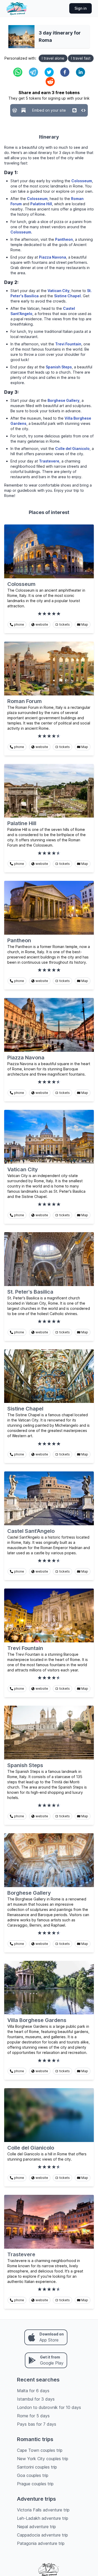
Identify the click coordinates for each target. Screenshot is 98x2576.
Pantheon (64, 239)
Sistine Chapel (67, 296)
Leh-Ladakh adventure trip (43, 2518)
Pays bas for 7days (37, 2424)
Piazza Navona (53, 257)
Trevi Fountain (68, 344)
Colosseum (82, 181)
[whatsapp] (18, 72)
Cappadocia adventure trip (42, 2535)
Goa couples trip (33, 2475)
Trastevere (49, 461)
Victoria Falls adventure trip (43, 2510)
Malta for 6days (33, 2391)
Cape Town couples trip (40, 2450)
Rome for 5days (33, 2416)
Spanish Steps (59, 367)
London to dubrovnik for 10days (49, 2407)
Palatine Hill (41, 204)
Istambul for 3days (36, 2399)
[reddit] (50, 82)
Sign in (80, 8)
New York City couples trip (43, 2459)
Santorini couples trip (37, 2467)
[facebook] (65, 72)
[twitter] (49, 72)
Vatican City (59, 291)
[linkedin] (80, 72)
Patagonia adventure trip (41, 2543)
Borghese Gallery (64, 400)
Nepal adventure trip (36, 2527)
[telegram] (33, 72)
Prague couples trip (35, 2484)
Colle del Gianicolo (72, 449)
